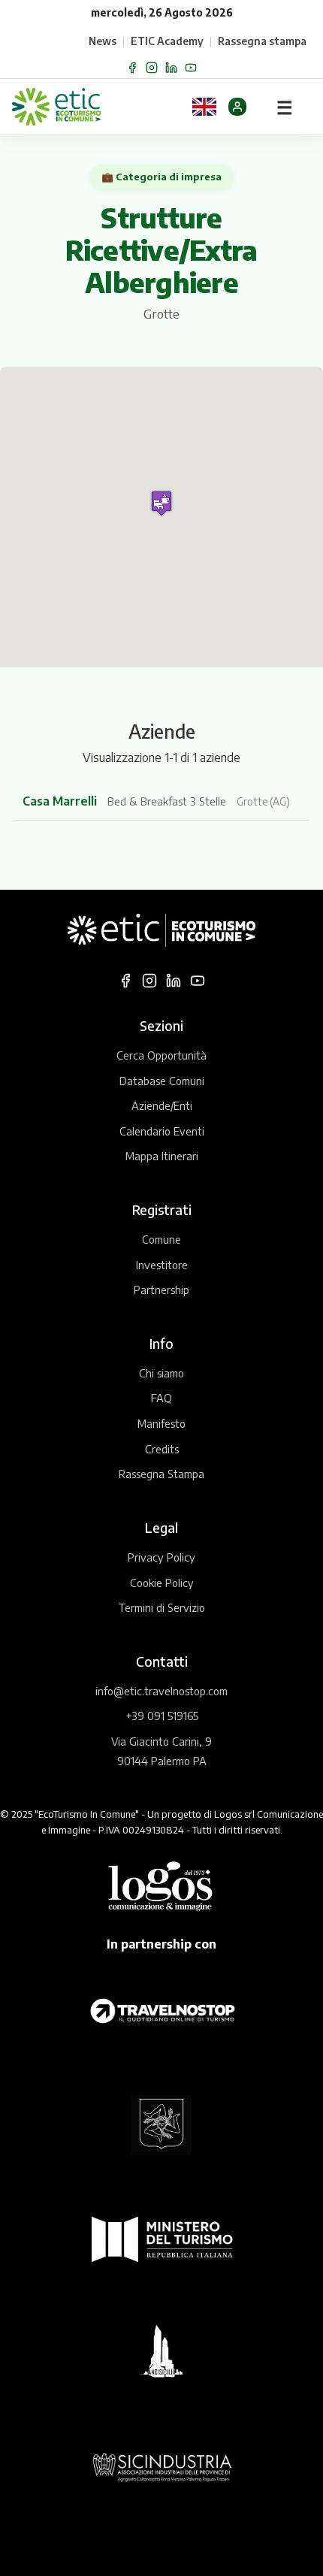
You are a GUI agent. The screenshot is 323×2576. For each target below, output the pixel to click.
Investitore (162, 1265)
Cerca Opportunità (161, 1055)
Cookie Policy (162, 1583)
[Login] (237, 107)
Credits (162, 1449)
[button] (161, 503)
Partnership (161, 1290)
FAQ (161, 1398)
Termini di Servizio (161, 1607)
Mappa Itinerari (162, 1156)
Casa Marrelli (61, 801)
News (103, 41)
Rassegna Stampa (161, 1474)
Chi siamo (161, 1373)
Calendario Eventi (162, 1131)
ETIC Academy (167, 41)
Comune (161, 1239)
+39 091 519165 (162, 1716)
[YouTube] (191, 68)
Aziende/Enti (162, 1105)
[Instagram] (152, 68)
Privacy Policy (161, 1557)
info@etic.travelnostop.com (161, 1691)
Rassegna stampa (262, 41)
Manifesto (161, 1423)
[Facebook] (132, 68)
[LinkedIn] (171, 68)
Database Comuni (162, 1081)
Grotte (161, 314)
